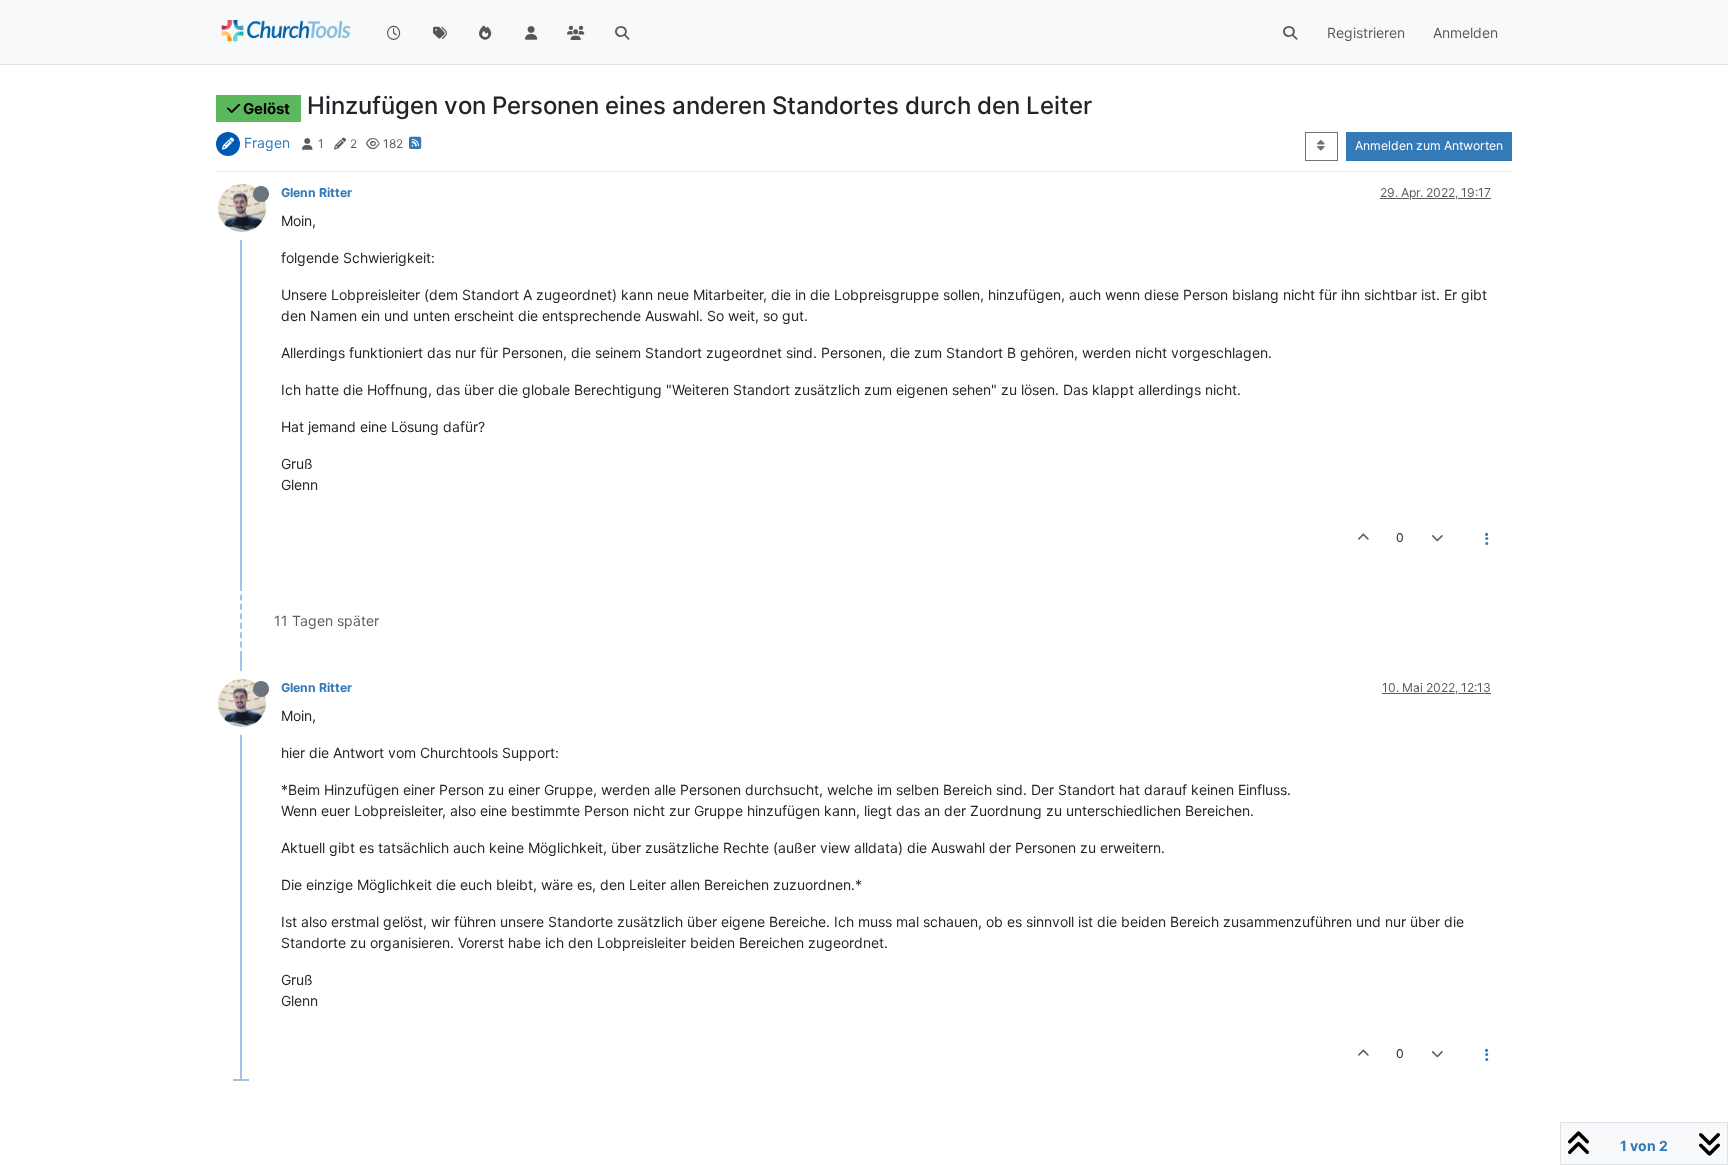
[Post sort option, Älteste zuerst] (1321, 146)
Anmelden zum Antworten (1429, 145)
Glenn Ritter (316, 192)
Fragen (267, 142)
